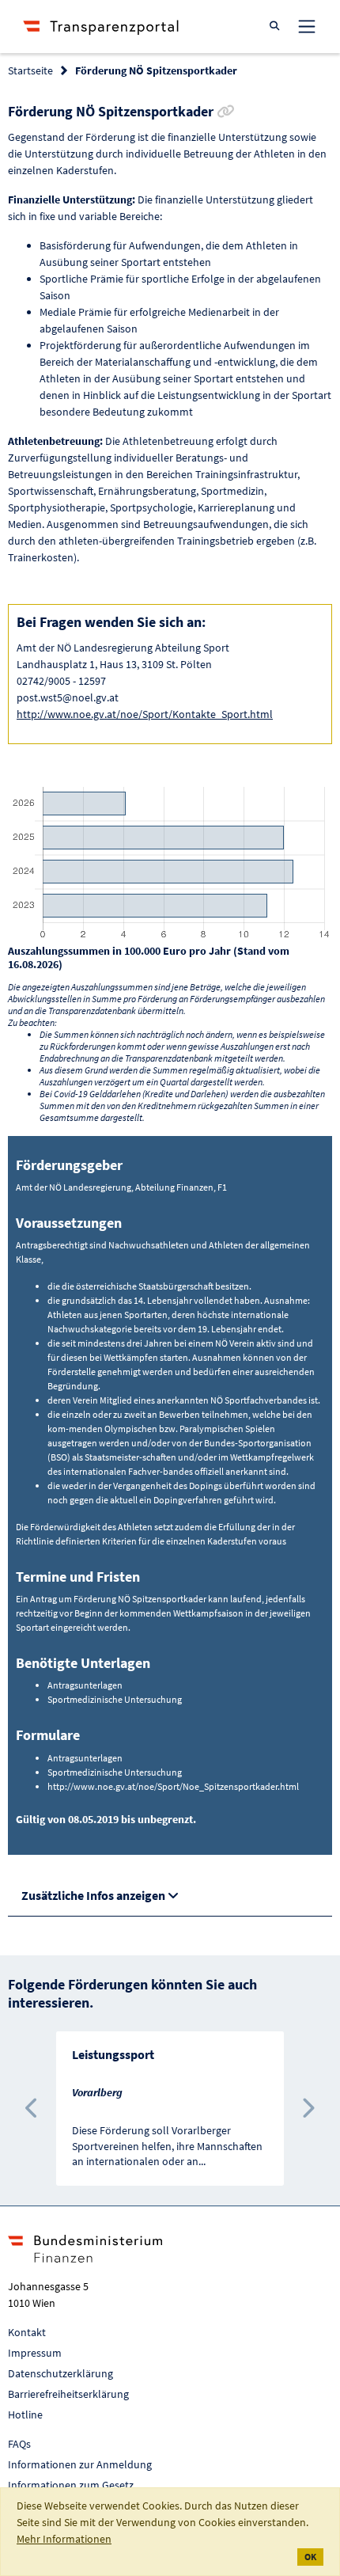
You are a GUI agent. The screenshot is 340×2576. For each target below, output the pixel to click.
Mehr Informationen (64, 2539)
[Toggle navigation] (307, 26)
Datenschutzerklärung (60, 2373)
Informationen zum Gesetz (71, 2485)
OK (310, 2557)
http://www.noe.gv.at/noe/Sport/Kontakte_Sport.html (145, 714)
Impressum (35, 2353)
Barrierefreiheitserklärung (68, 2394)
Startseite (30, 70)
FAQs (19, 2444)
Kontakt (27, 2332)
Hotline (25, 2415)
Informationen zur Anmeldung (80, 2464)
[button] (32, 2109)
